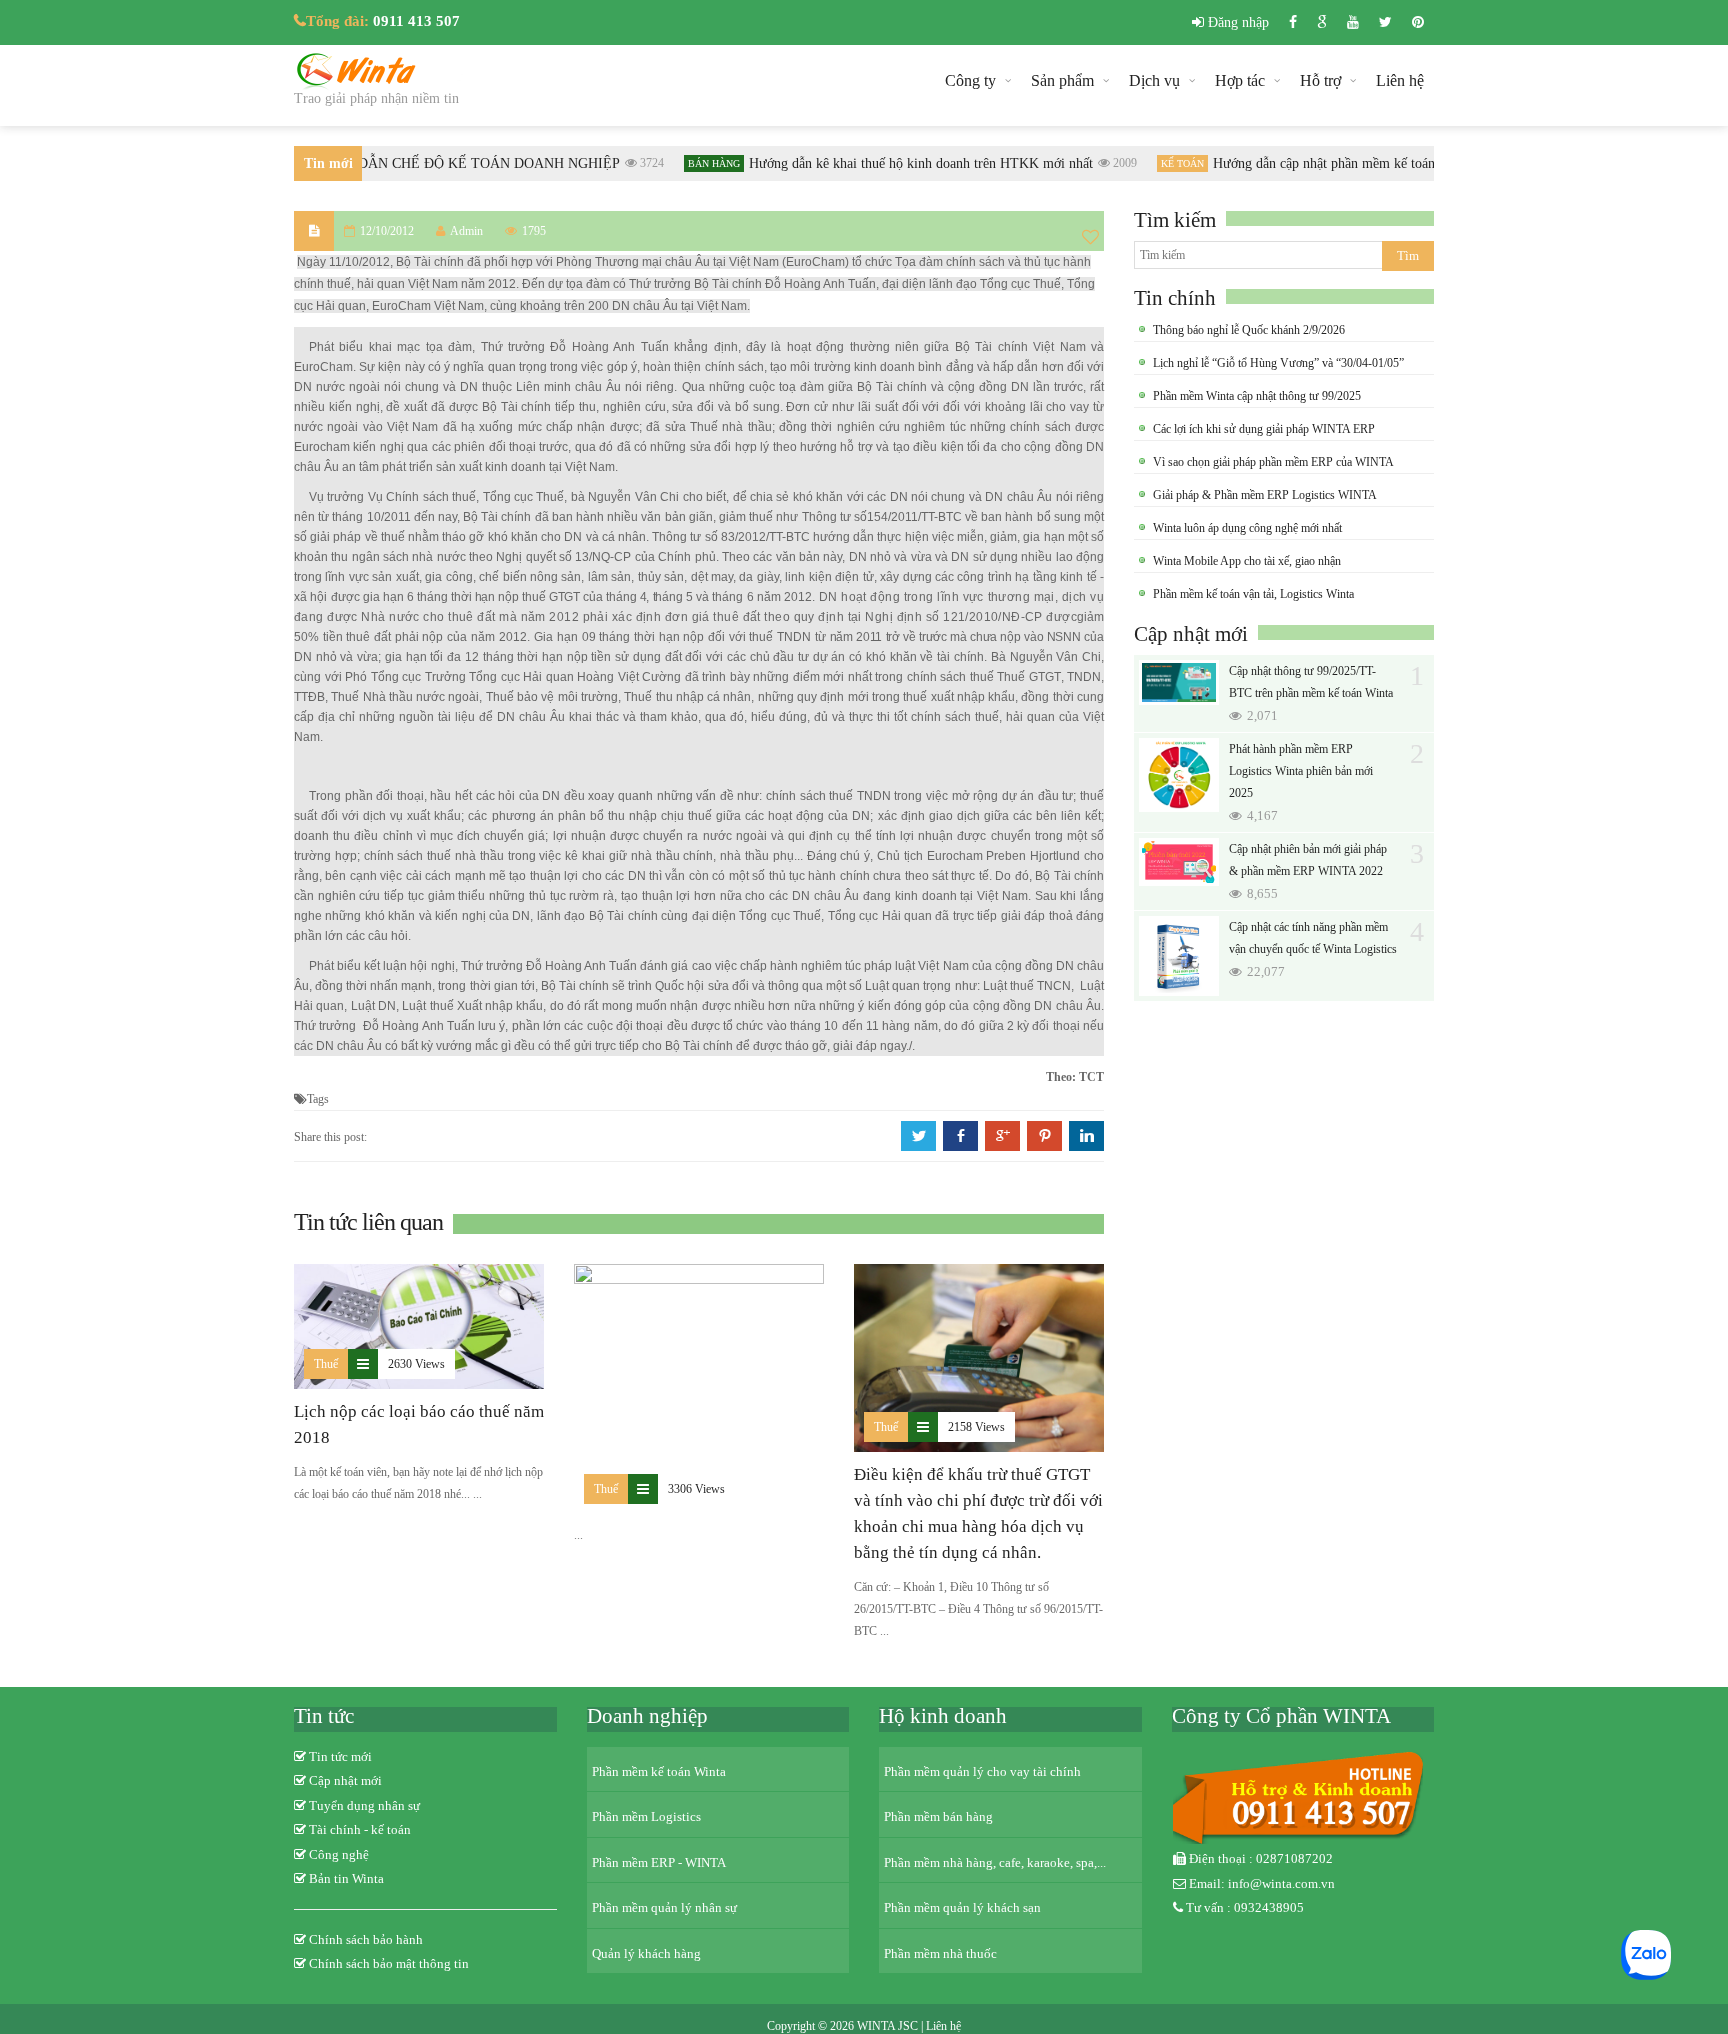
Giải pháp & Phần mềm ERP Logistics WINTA (1265, 495)
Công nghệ (339, 1854)
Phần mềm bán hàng (938, 1816)
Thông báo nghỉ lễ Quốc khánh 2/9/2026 (1249, 330)
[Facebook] (1293, 22)
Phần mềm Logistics (646, 1816)
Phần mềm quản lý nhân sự (664, 1907)
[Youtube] (1353, 22)
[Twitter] (1385, 22)
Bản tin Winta (346, 1878)
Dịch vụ (1154, 80)
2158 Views (976, 1427)
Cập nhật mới (1191, 634)
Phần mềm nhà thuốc (940, 1953)
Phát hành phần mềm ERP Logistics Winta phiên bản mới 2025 (1301, 771)
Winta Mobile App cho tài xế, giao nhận (1247, 561)
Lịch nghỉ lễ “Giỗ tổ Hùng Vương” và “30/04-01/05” (1278, 363)
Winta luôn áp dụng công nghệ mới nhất (1247, 528)
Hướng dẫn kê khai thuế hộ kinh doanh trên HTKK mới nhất (905, 163)
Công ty (970, 80)
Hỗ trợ (1320, 80)
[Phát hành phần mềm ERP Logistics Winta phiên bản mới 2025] (1179, 775)
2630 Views (416, 1364)
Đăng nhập (1236, 22)
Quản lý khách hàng (646, 1953)
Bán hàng (698, 163)
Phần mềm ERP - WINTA (659, 1862)
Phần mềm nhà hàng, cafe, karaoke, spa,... (995, 1862)
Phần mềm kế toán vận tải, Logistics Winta (1253, 594)
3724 (636, 163)
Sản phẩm (1062, 80)
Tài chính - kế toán (360, 1829)
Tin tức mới (340, 1756)
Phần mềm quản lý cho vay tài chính (982, 1771)
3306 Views (696, 1489)
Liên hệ (1400, 80)
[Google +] (1322, 22)
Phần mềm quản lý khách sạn (962, 1907)
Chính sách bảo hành (366, 1939)
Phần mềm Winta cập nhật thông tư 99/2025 (1257, 396)
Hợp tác (1240, 80)
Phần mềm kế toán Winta (659, 1771)
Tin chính (1175, 298)
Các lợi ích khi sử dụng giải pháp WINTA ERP (1264, 429)
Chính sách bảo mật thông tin (389, 1963)
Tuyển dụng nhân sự (364, 1805)
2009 (1109, 163)
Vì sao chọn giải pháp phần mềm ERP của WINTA (1273, 462)
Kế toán (1166, 163)
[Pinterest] (1418, 22)
